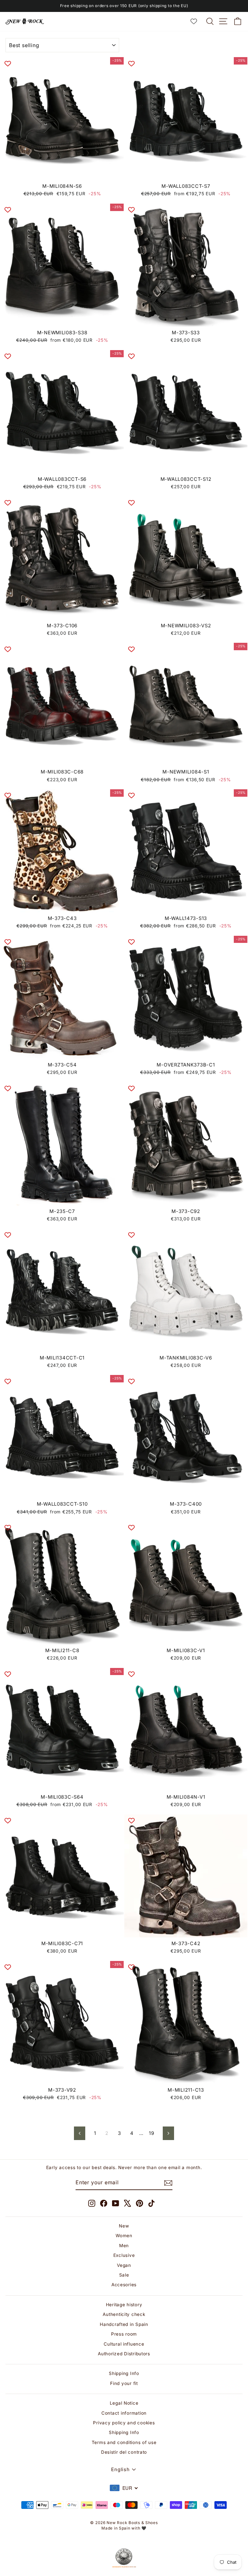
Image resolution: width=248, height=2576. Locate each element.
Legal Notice (124, 2403)
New (124, 2226)
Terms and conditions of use (124, 2442)
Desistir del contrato (124, 2452)
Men (124, 2246)
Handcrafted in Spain (124, 2324)
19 (151, 2133)
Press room (124, 2334)
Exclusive (124, 2255)
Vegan (124, 2265)
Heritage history (124, 2305)
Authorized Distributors (124, 2354)
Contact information (124, 2413)
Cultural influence (124, 2344)
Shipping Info (124, 2373)
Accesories (124, 2285)
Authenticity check (124, 2314)
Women (124, 2236)
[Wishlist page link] (197, 21)
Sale (124, 2275)
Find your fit (124, 2383)
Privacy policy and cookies (124, 2423)
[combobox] (124, 2488)
